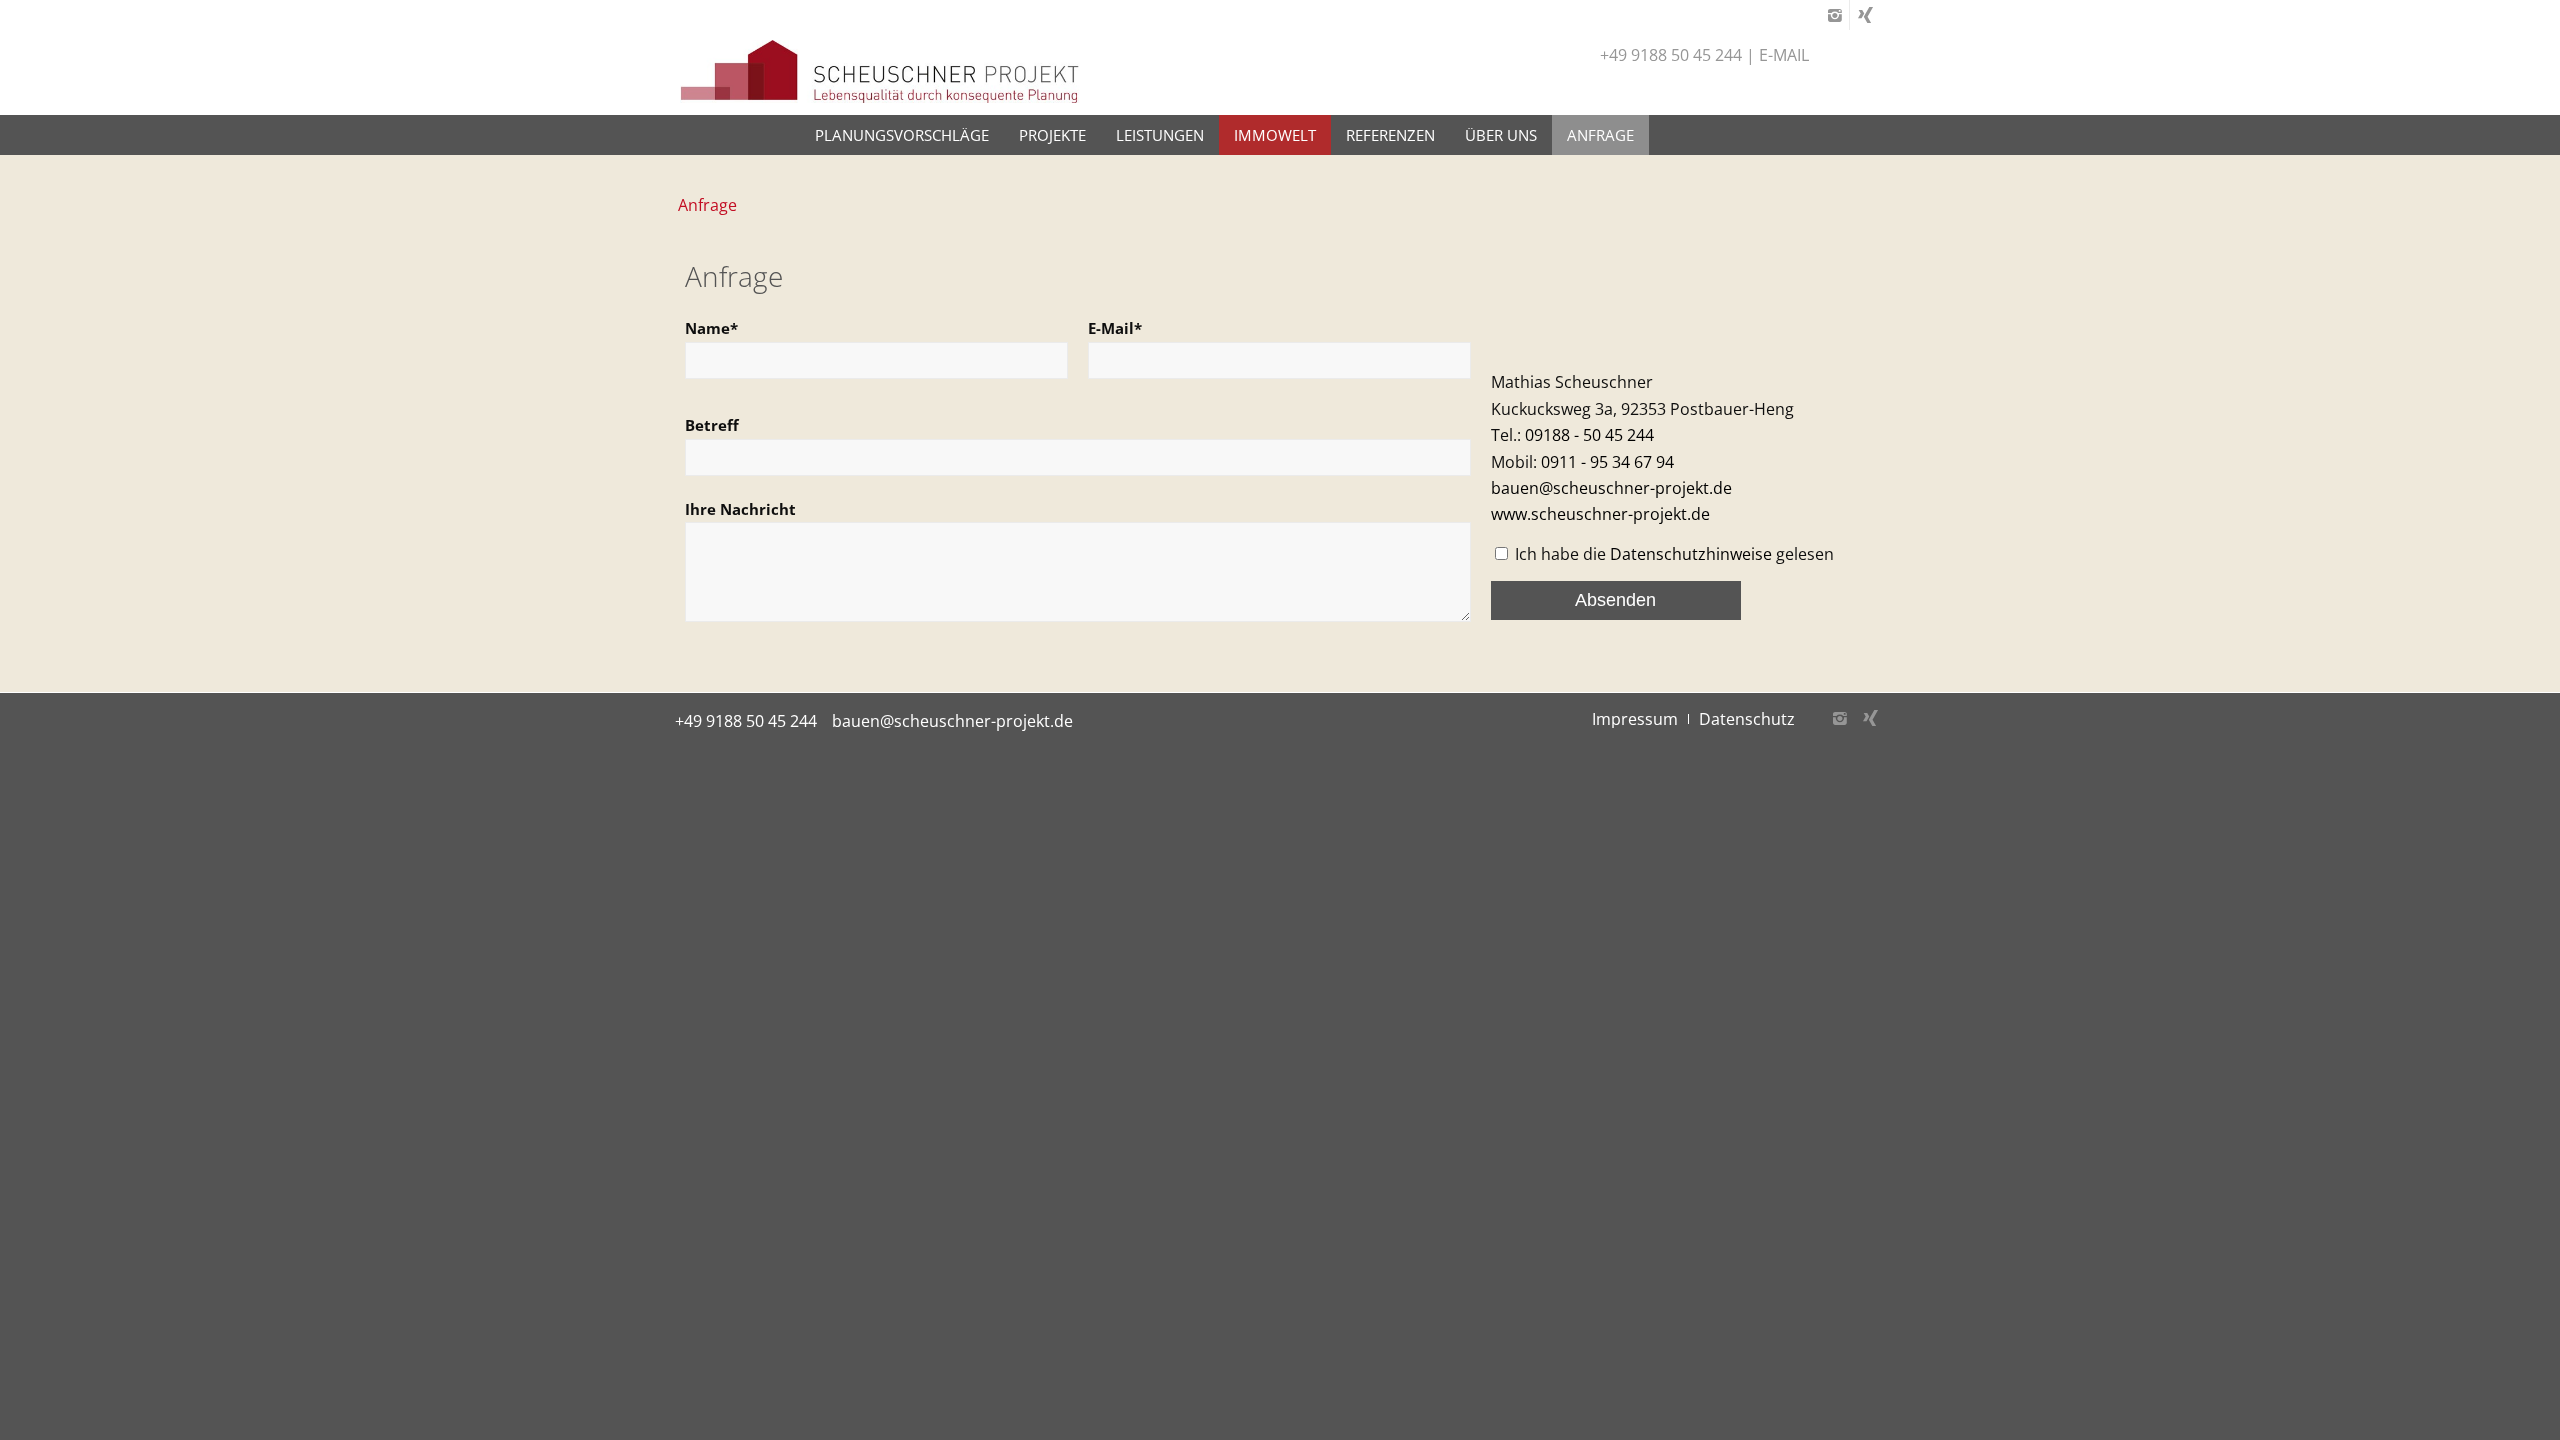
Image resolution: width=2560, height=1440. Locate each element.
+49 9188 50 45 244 (746, 721)
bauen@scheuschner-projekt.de (1611, 488)
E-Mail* (1115, 328)
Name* (711, 328)
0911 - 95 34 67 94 (1607, 462)
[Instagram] (1834, 15)
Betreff (712, 425)
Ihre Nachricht (740, 509)
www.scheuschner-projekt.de (1600, 514)
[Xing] (1865, 15)
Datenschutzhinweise (1691, 554)
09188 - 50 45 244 (1589, 435)
